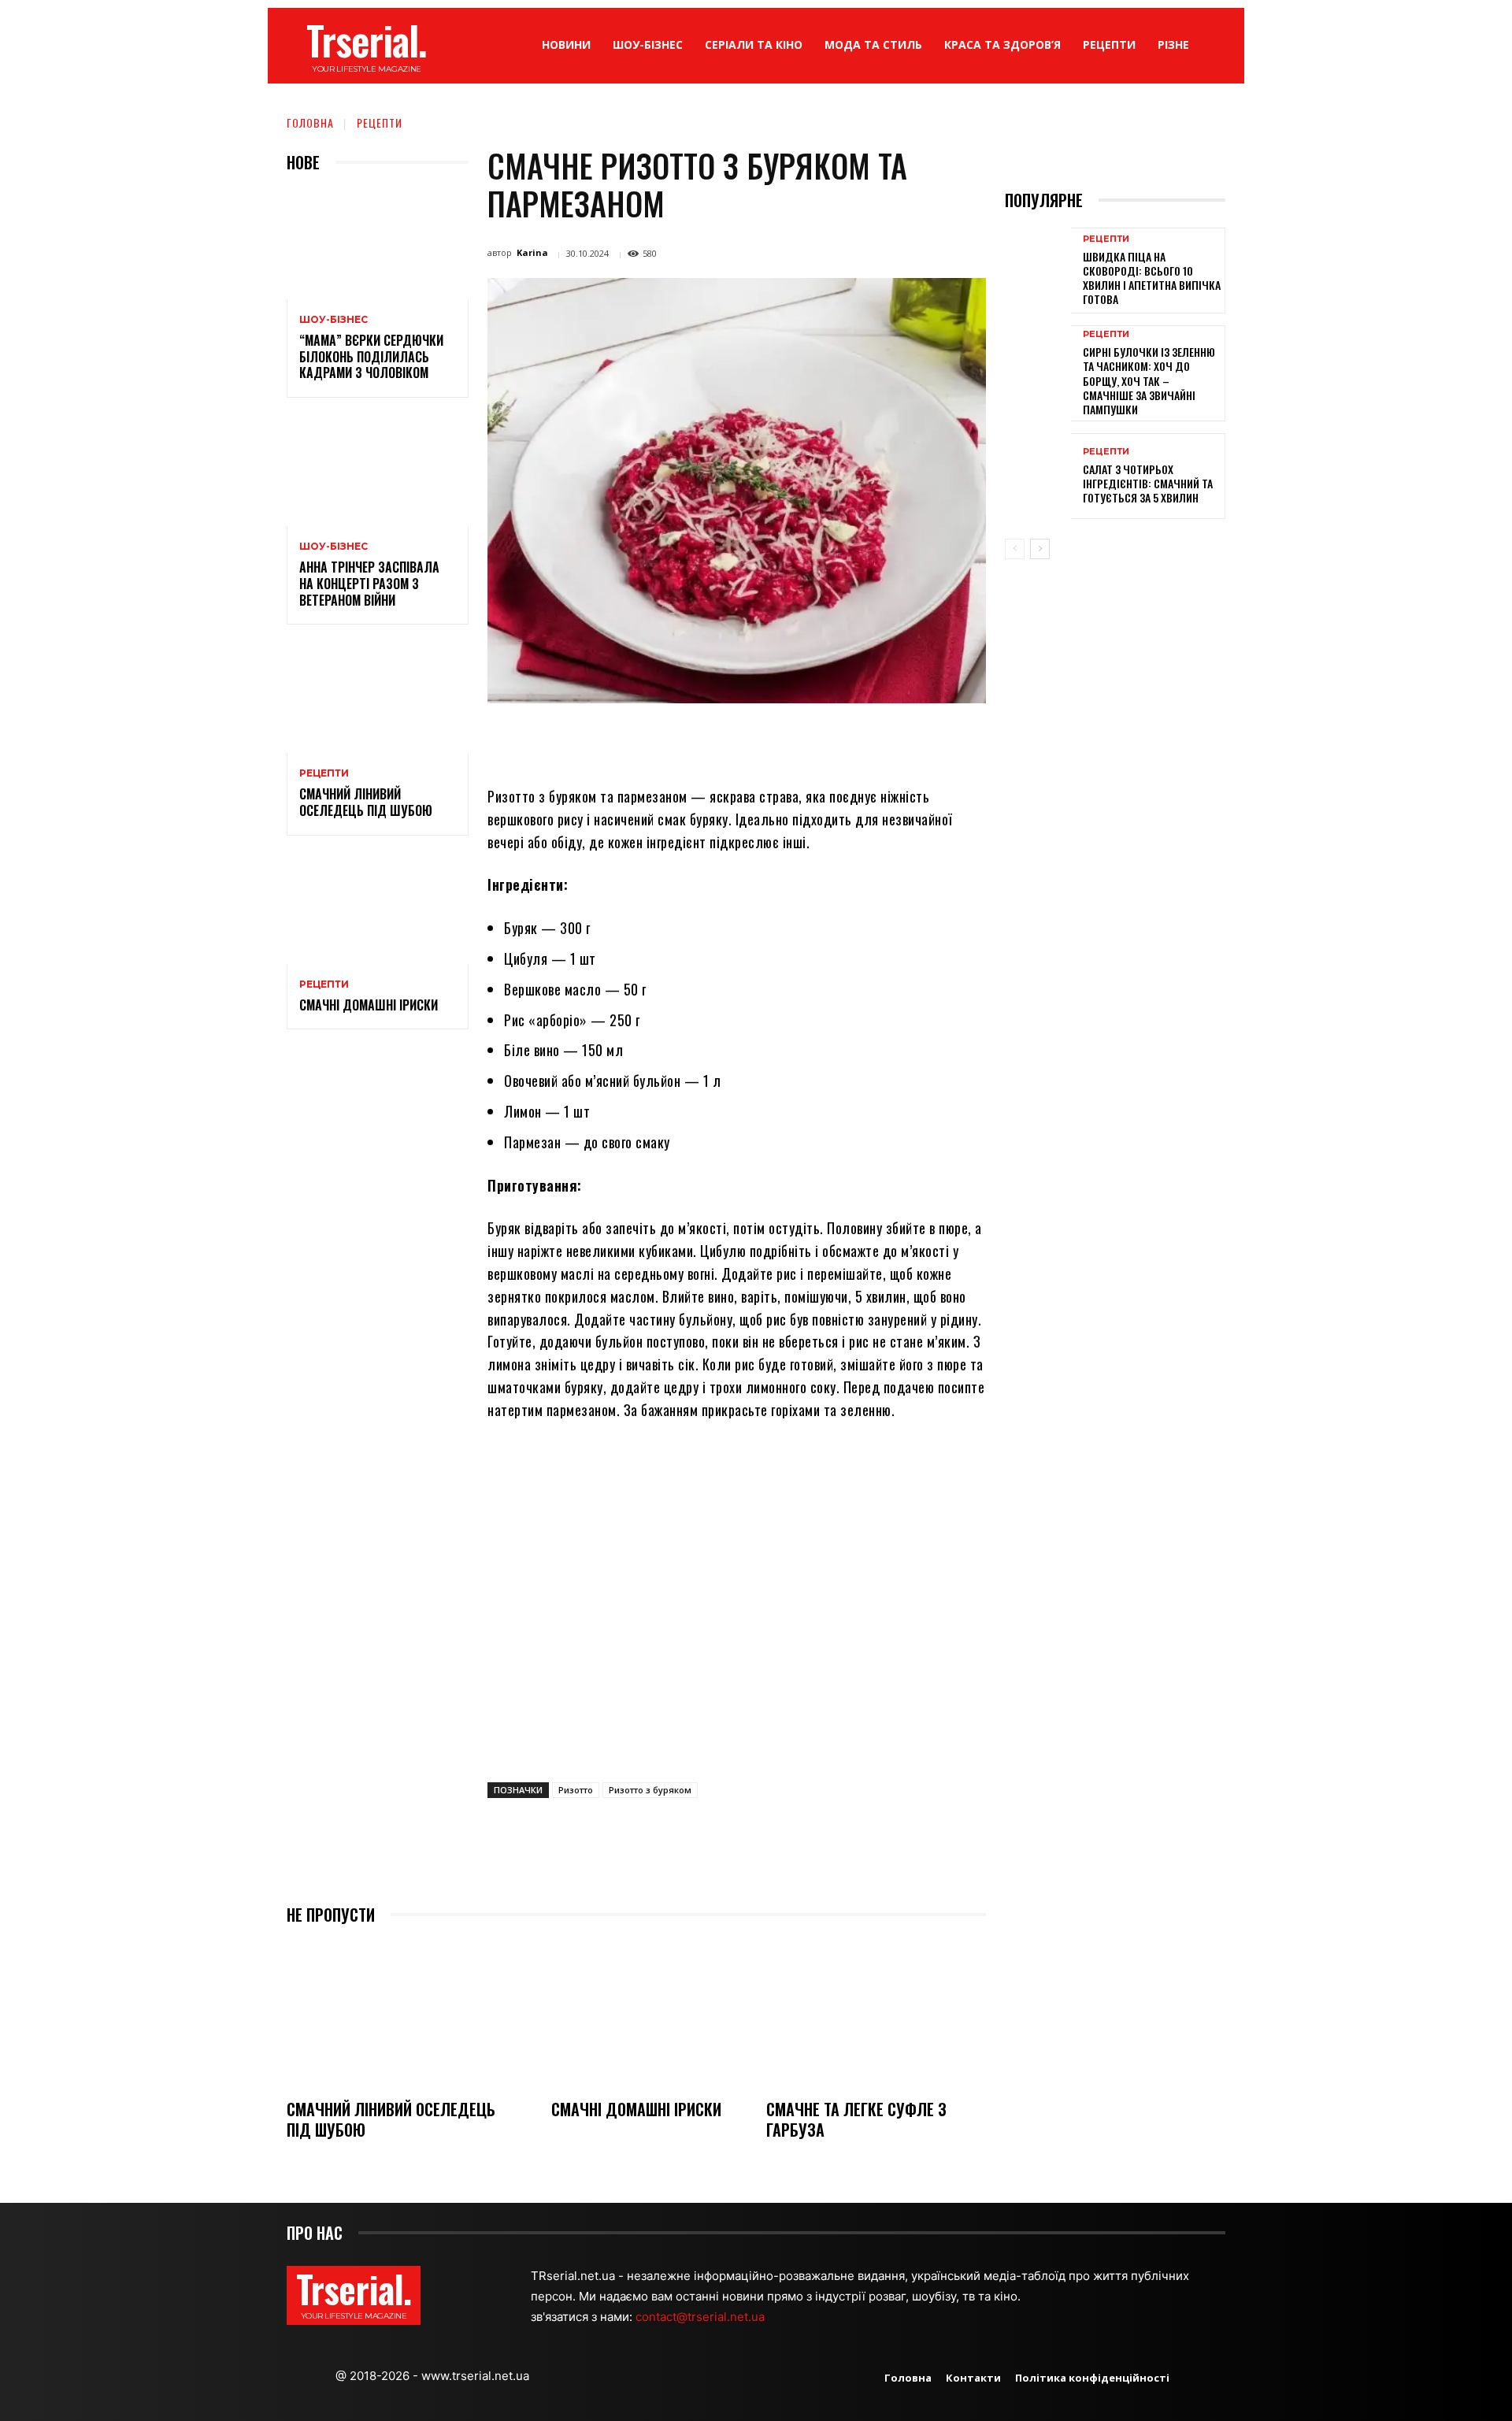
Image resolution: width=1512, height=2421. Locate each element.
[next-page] (1040, 549)
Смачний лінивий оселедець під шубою (366, 802)
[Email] (769, 740)
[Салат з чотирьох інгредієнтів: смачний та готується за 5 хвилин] (1038, 476)
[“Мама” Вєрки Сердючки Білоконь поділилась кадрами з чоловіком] (378, 245)
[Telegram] (805, 740)
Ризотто (576, 1790)
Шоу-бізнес (334, 320)
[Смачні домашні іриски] (378, 909)
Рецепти (380, 122)
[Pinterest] (696, 740)
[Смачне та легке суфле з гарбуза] (876, 2013)
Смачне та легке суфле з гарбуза (856, 2119)
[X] (660, 740)
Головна (310, 122)
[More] (878, 740)
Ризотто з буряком (650, 1790)
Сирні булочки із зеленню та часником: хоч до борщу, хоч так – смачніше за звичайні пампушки (1149, 380)
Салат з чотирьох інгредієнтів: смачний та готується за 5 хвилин (1148, 483)
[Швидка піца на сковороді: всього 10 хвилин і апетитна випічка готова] (1038, 271)
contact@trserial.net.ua (702, 2317)
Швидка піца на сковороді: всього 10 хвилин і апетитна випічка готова (1152, 278)
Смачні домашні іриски (369, 1005)
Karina (532, 252)
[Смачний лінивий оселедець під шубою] (378, 698)
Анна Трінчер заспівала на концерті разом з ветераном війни (369, 584)
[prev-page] (1015, 549)
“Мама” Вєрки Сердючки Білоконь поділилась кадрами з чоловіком (371, 357)
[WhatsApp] (732, 740)
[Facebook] (624, 740)
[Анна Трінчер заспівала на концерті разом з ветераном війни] (378, 471)
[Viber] (841, 740)
